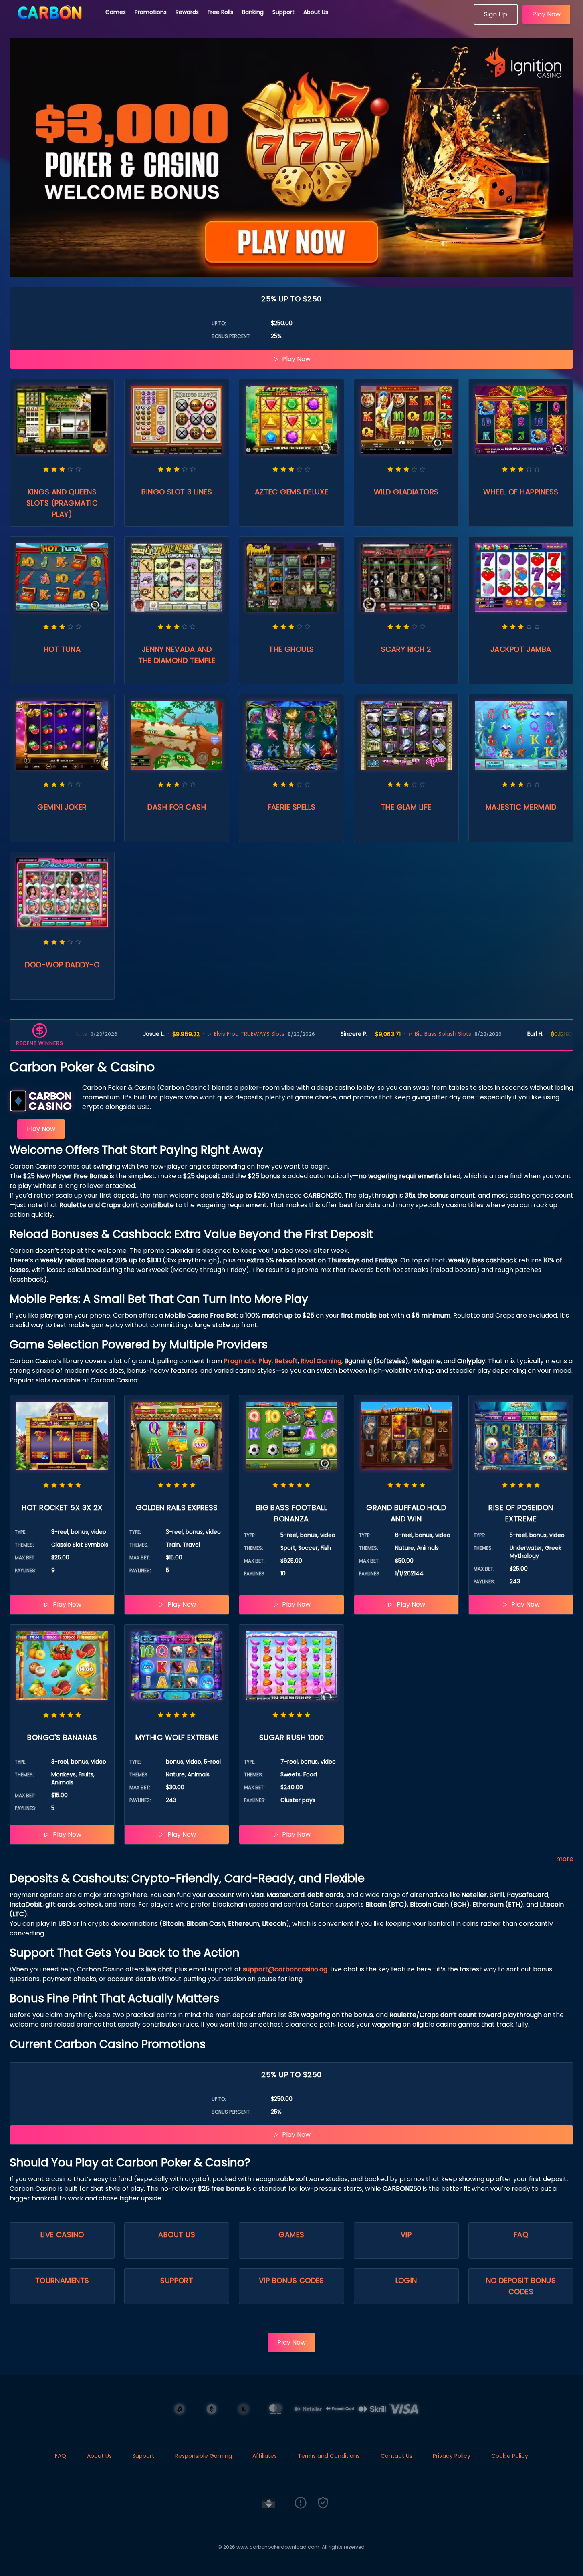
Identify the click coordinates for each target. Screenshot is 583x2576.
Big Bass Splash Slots (376, 1034)
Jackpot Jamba (521, 649)
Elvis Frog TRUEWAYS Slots (182, 1034)
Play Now (546, 14)
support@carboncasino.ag (285, 1969)
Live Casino (62, 2235)
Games (116, 12)
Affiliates (265, 2456)
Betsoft (286, 1361)
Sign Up (496, 14)
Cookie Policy (510, 2456)
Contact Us (396, 2456)
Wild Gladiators (406, 492)
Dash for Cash (177, 807)
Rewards (187, 12)
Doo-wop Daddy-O (62, 965)
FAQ (521, 2235)
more (565, 1859)
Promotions (151, 12)
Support (283, 12)
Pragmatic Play (248, 1361)
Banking (253, 12)
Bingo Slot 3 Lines (177, 492)
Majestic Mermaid (521, 807)
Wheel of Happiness (521, 492)
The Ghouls (291, 649)
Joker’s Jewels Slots (551, 1034)
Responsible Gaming (204, 2456)
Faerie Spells (292, 807)
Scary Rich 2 (406, 649)
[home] (53, 22)
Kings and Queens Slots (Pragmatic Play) (62, 503)
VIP (406, 2235)
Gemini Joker (62, 807)
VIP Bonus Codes (291, 2280)
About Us (316, 12)
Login (406, 2280)
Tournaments (62, 2280)
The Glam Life (406, 807)
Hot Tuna (62, 649)
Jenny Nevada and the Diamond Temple (177, 655)
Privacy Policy (452, 2456)
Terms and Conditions (329, 2456)
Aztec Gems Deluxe (292, 492)
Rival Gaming (321, 1361)
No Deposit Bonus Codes (521, 2286)
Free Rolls (220, 12)
